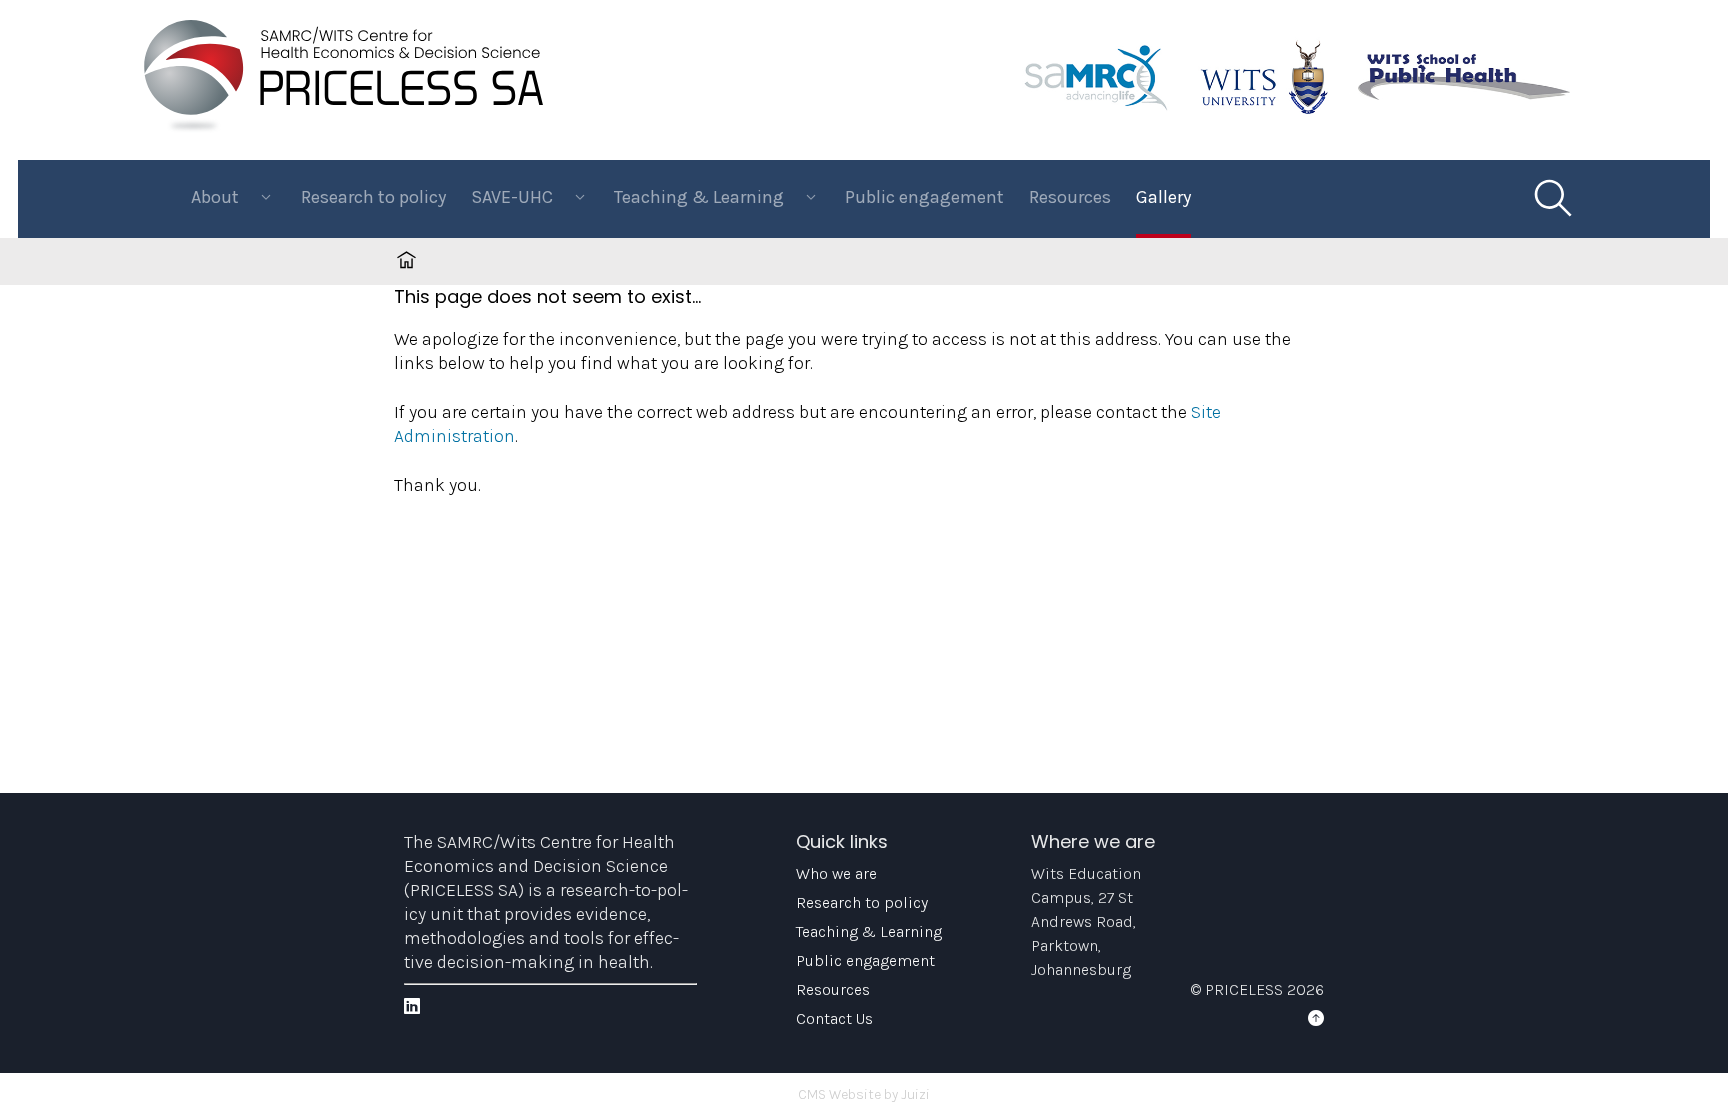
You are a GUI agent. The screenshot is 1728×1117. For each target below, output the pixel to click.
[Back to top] (1316, 1018)
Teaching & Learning (869, 931)
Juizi (915, 1094)
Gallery (1163, 197)
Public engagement (924, 197)
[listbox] (233, 199)
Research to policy (373, 197)
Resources (1070, 197)
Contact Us (834, 1018)
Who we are (836, 873)
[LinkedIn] (412, 1006)
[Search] (1552, 199)
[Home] (344, 128)
